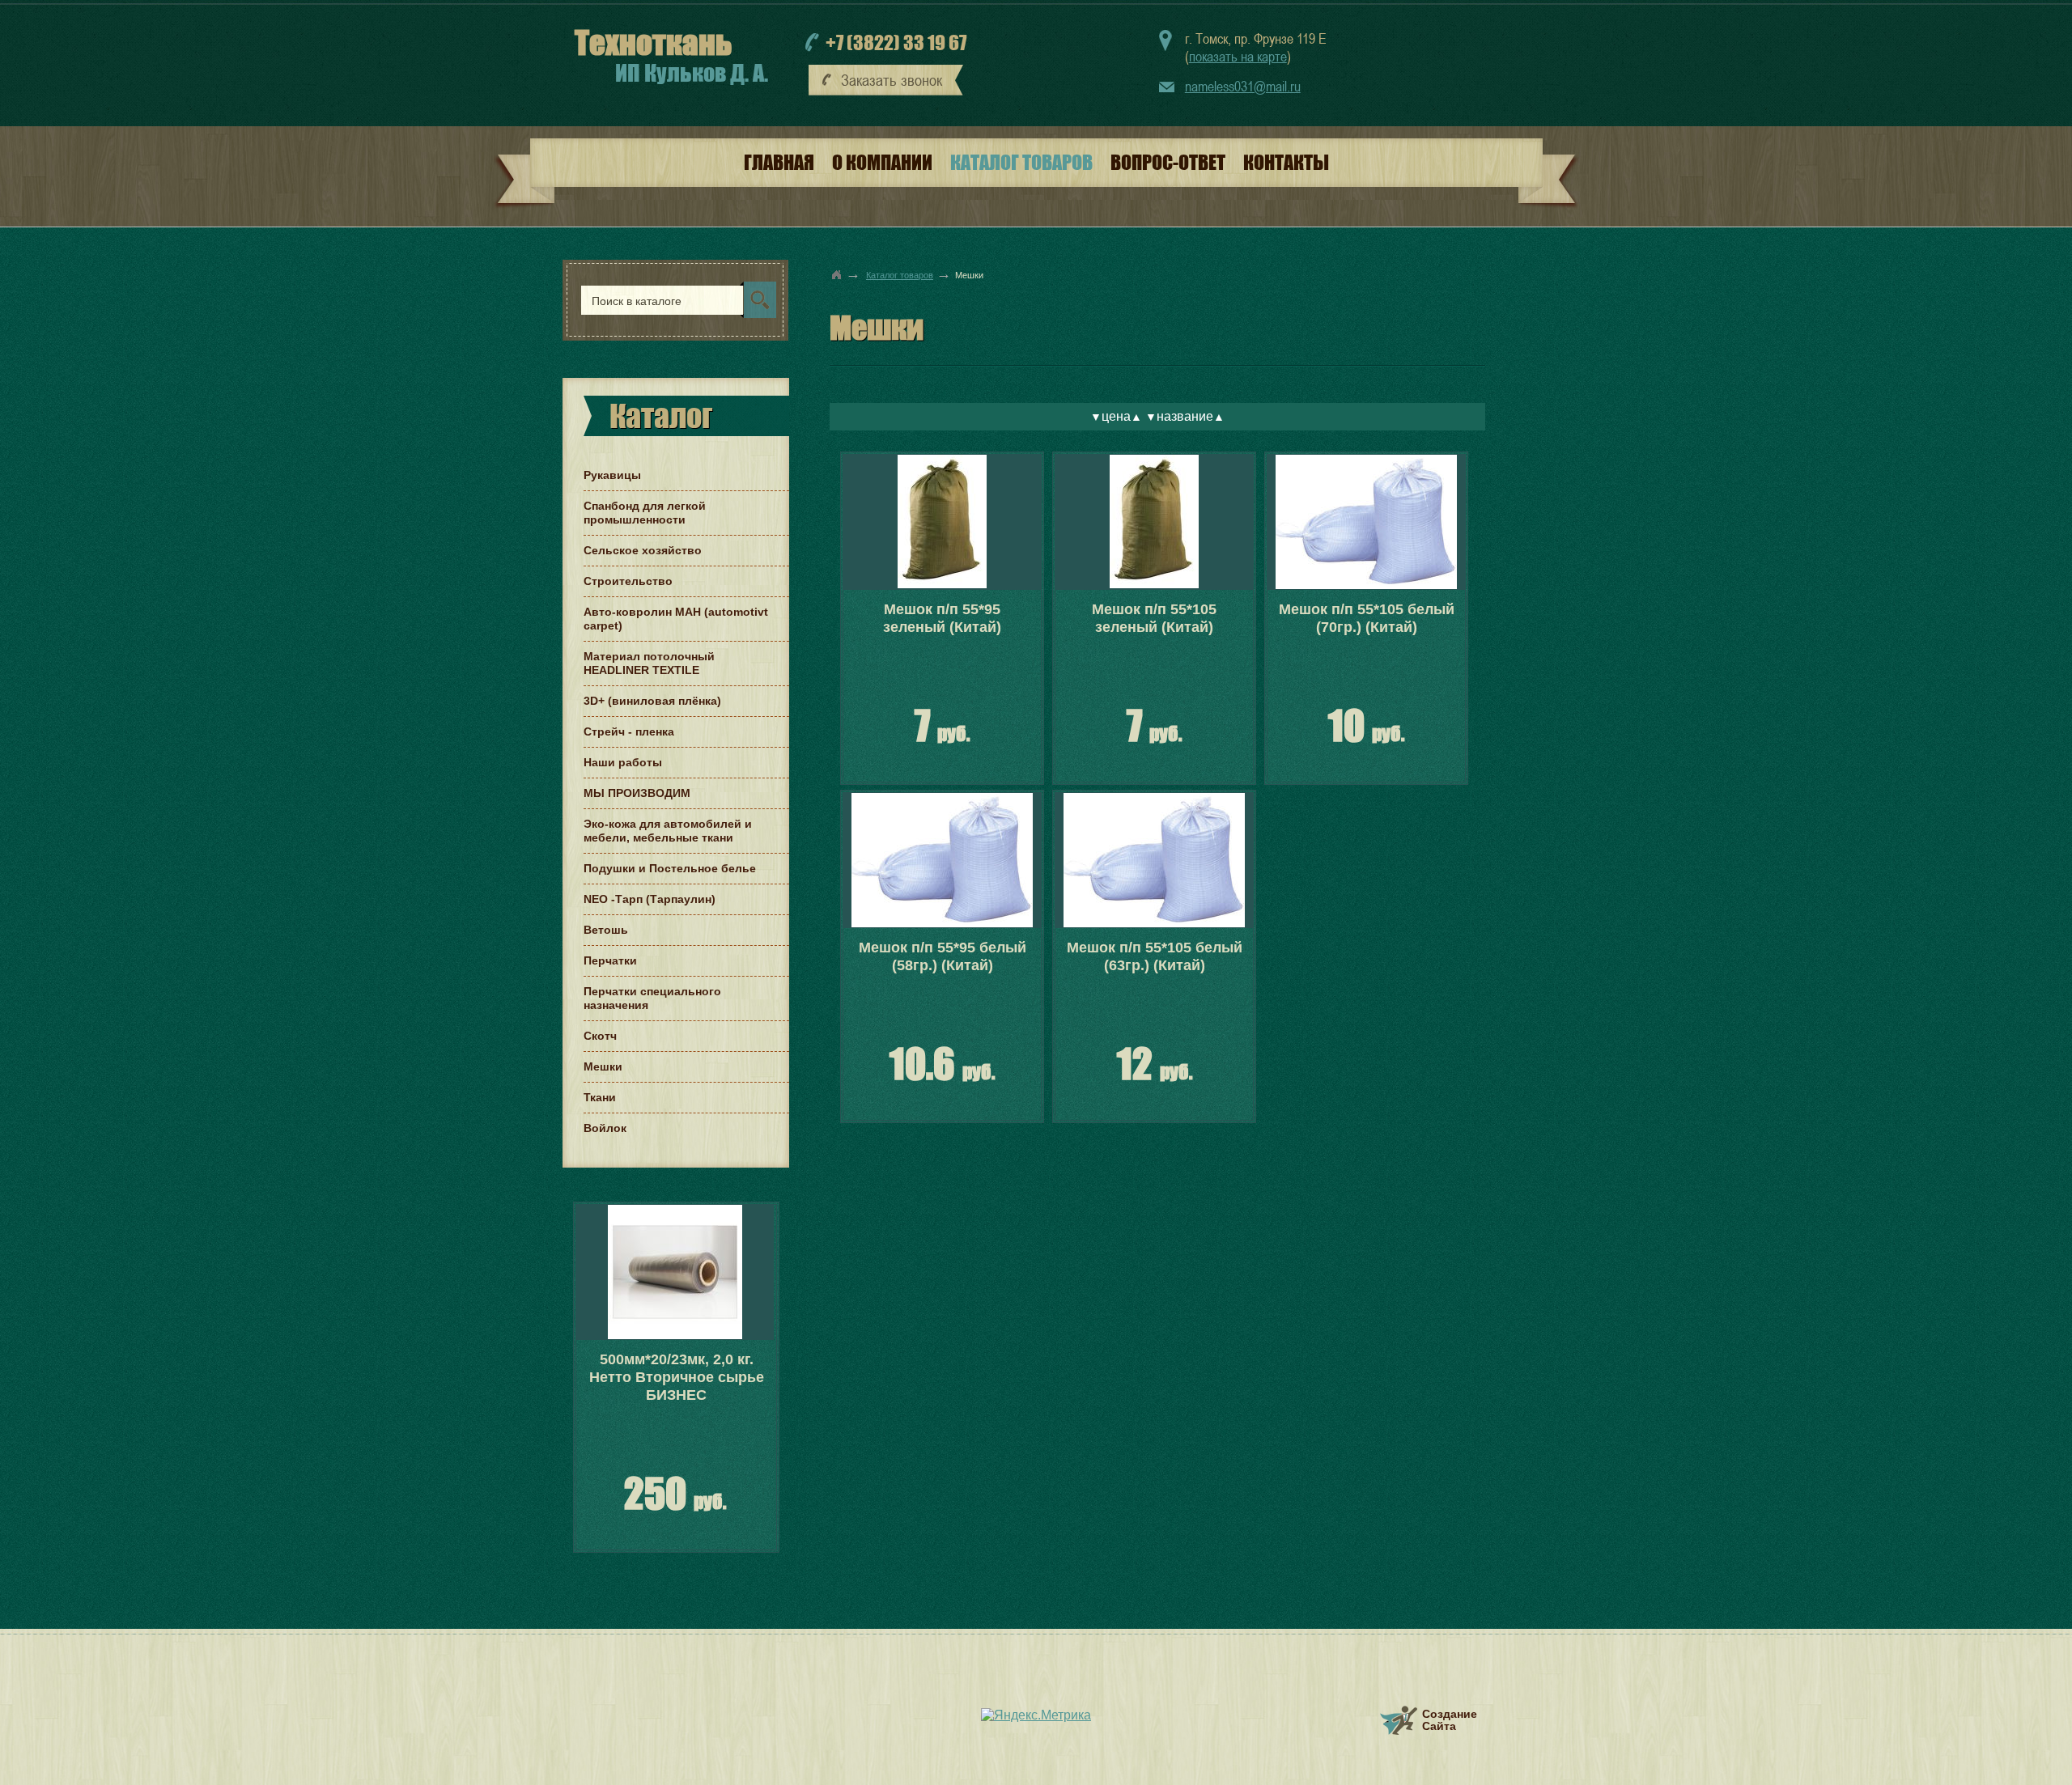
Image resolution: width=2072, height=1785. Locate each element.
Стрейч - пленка (629, 731)
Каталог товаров (1021, 162)
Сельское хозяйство (643, 550)
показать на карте (1238, 56)
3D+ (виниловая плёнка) (652, 701)
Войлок (605, 1128)
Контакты (1286, 162)
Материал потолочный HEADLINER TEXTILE (649, 663)
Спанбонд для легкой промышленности (645, 513)
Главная (779, 162)
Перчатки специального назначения (652, 998)
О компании (882, 162)
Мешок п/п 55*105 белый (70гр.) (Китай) (1367, 618)
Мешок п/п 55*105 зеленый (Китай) (1154, 618)
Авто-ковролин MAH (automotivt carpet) (676, 619)
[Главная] (837, 274)
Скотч (600, 1036)
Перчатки (610, 960)
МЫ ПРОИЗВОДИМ (637, 793)
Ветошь (606, 930)
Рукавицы (612, 475)
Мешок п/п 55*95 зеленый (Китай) (942, 618)
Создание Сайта (1450, 1720)
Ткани (600, 1097)
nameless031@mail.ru (1243, 86)
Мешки (603, 1066)
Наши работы (623, 762)
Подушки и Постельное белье (670, 868)
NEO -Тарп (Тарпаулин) (650, 899)
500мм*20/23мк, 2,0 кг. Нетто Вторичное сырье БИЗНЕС (677, 1377)
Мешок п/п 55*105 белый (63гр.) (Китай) (1155, 956)
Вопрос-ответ (1168, 162)
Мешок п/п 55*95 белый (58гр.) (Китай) (943, 956)
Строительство (628, 581)
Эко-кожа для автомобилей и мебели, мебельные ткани (668, 831)
